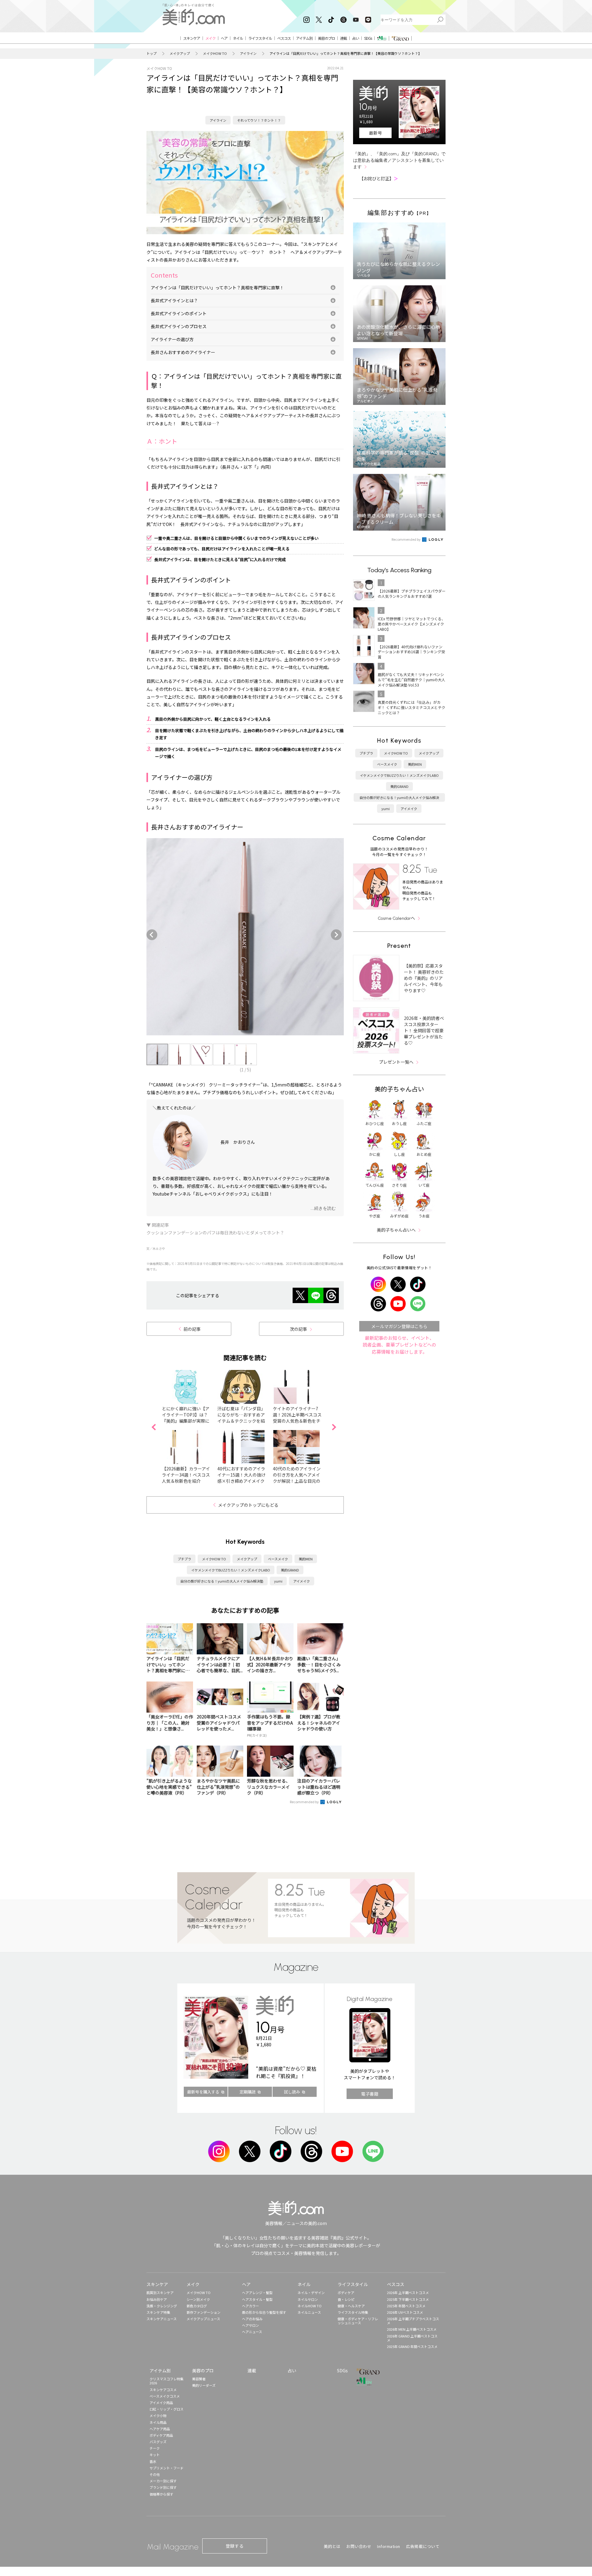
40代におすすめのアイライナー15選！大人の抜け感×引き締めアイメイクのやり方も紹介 (241, 1478)
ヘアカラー (251, 2306)
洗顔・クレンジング (162, 2306)
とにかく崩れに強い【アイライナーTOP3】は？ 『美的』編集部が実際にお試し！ (186, 1418)
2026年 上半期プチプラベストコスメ (413, 2321)
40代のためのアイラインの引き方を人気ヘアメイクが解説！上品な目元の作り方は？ (297, 1478)
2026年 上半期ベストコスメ (408, 2293)
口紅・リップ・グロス (166, 2409)
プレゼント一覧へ (396, 1062)
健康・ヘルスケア (351, 2306)
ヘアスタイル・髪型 (257, 2299)
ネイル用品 (158, 2422)
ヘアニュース (252, 2332)
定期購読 (248, 2092)
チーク (155, 2448)
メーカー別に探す (163, 2481)
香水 (153, 2461)
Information (389, 2546)
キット (155, 2455)
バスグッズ (158, 2442)
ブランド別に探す (163, 2487)
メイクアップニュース (203, 2319)
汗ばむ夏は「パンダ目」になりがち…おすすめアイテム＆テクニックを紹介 (241, 1418)
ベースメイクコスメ (165, 2396)
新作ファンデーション (203, 2312)
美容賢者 (199, 2379)
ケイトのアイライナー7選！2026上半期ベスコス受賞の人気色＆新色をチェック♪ (297, 1418)
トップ (152, 53)
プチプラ (184, 1559)
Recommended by (305, 1802)
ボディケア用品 (161, 2435)
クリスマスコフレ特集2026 (166, 2381)
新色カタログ (197, 2306)
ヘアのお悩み (252, 2319)
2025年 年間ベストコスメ (406, 2306)
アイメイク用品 (161, 2403)
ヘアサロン (251, 2325)
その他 (155, 2474)
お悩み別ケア (157, 2299)
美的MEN (306, 1559)
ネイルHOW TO (310, 2306)
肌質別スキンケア (160, 2293)
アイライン (248, 53)
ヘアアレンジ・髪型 (257, 2293)
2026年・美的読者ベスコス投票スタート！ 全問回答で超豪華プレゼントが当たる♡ (424, 1030)
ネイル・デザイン (311, 2293)
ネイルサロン (308, 2299)
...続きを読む (323, 1208)
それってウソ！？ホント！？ (259, 120)
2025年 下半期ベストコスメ (408, 2299)
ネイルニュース (309, 2312)
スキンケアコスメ (163, 2390)
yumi (278, 1581)
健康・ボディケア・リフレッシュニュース (358, 2321)
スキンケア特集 (158, 2312)
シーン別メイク (198, 2299)
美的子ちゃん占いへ (396, 1230)
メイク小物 (158, 2415)
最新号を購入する (203, 2092)
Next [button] (337, 935)
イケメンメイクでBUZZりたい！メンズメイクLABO (231, 1570)
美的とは (332, 2546)
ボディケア (346, 2293)
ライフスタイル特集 (353, 2312)
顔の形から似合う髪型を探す (264, 2312)
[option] (245, 937)
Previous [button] (153, 935)
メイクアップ (180, 53)
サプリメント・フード (166, 2468)
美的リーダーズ (204, 2385)
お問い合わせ (359, 2546)
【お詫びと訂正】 (379, 178)
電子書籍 (370, 2094)
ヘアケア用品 (160, 2429)
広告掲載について (423, 2546)
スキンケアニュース (162, 2319)
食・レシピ (346, 2299)
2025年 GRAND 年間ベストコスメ (412, 2346)
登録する (235, 2546)
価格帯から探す (161, 2494)
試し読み (292, 2092)
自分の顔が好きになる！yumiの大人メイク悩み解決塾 (222, 1581)
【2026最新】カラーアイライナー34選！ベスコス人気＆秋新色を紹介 (186, 1475)
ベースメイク (278, 1559)
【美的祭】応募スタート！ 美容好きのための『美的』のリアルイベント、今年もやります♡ (424, 978)
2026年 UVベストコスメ (405, 2312)
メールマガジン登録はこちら (399, 1326)
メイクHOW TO (215, 53)
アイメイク (302, 1581)
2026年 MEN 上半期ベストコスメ (412, 2329)
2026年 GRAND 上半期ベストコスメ (412, 2338)
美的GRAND (290, 1570)
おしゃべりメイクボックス (245, 1213)
